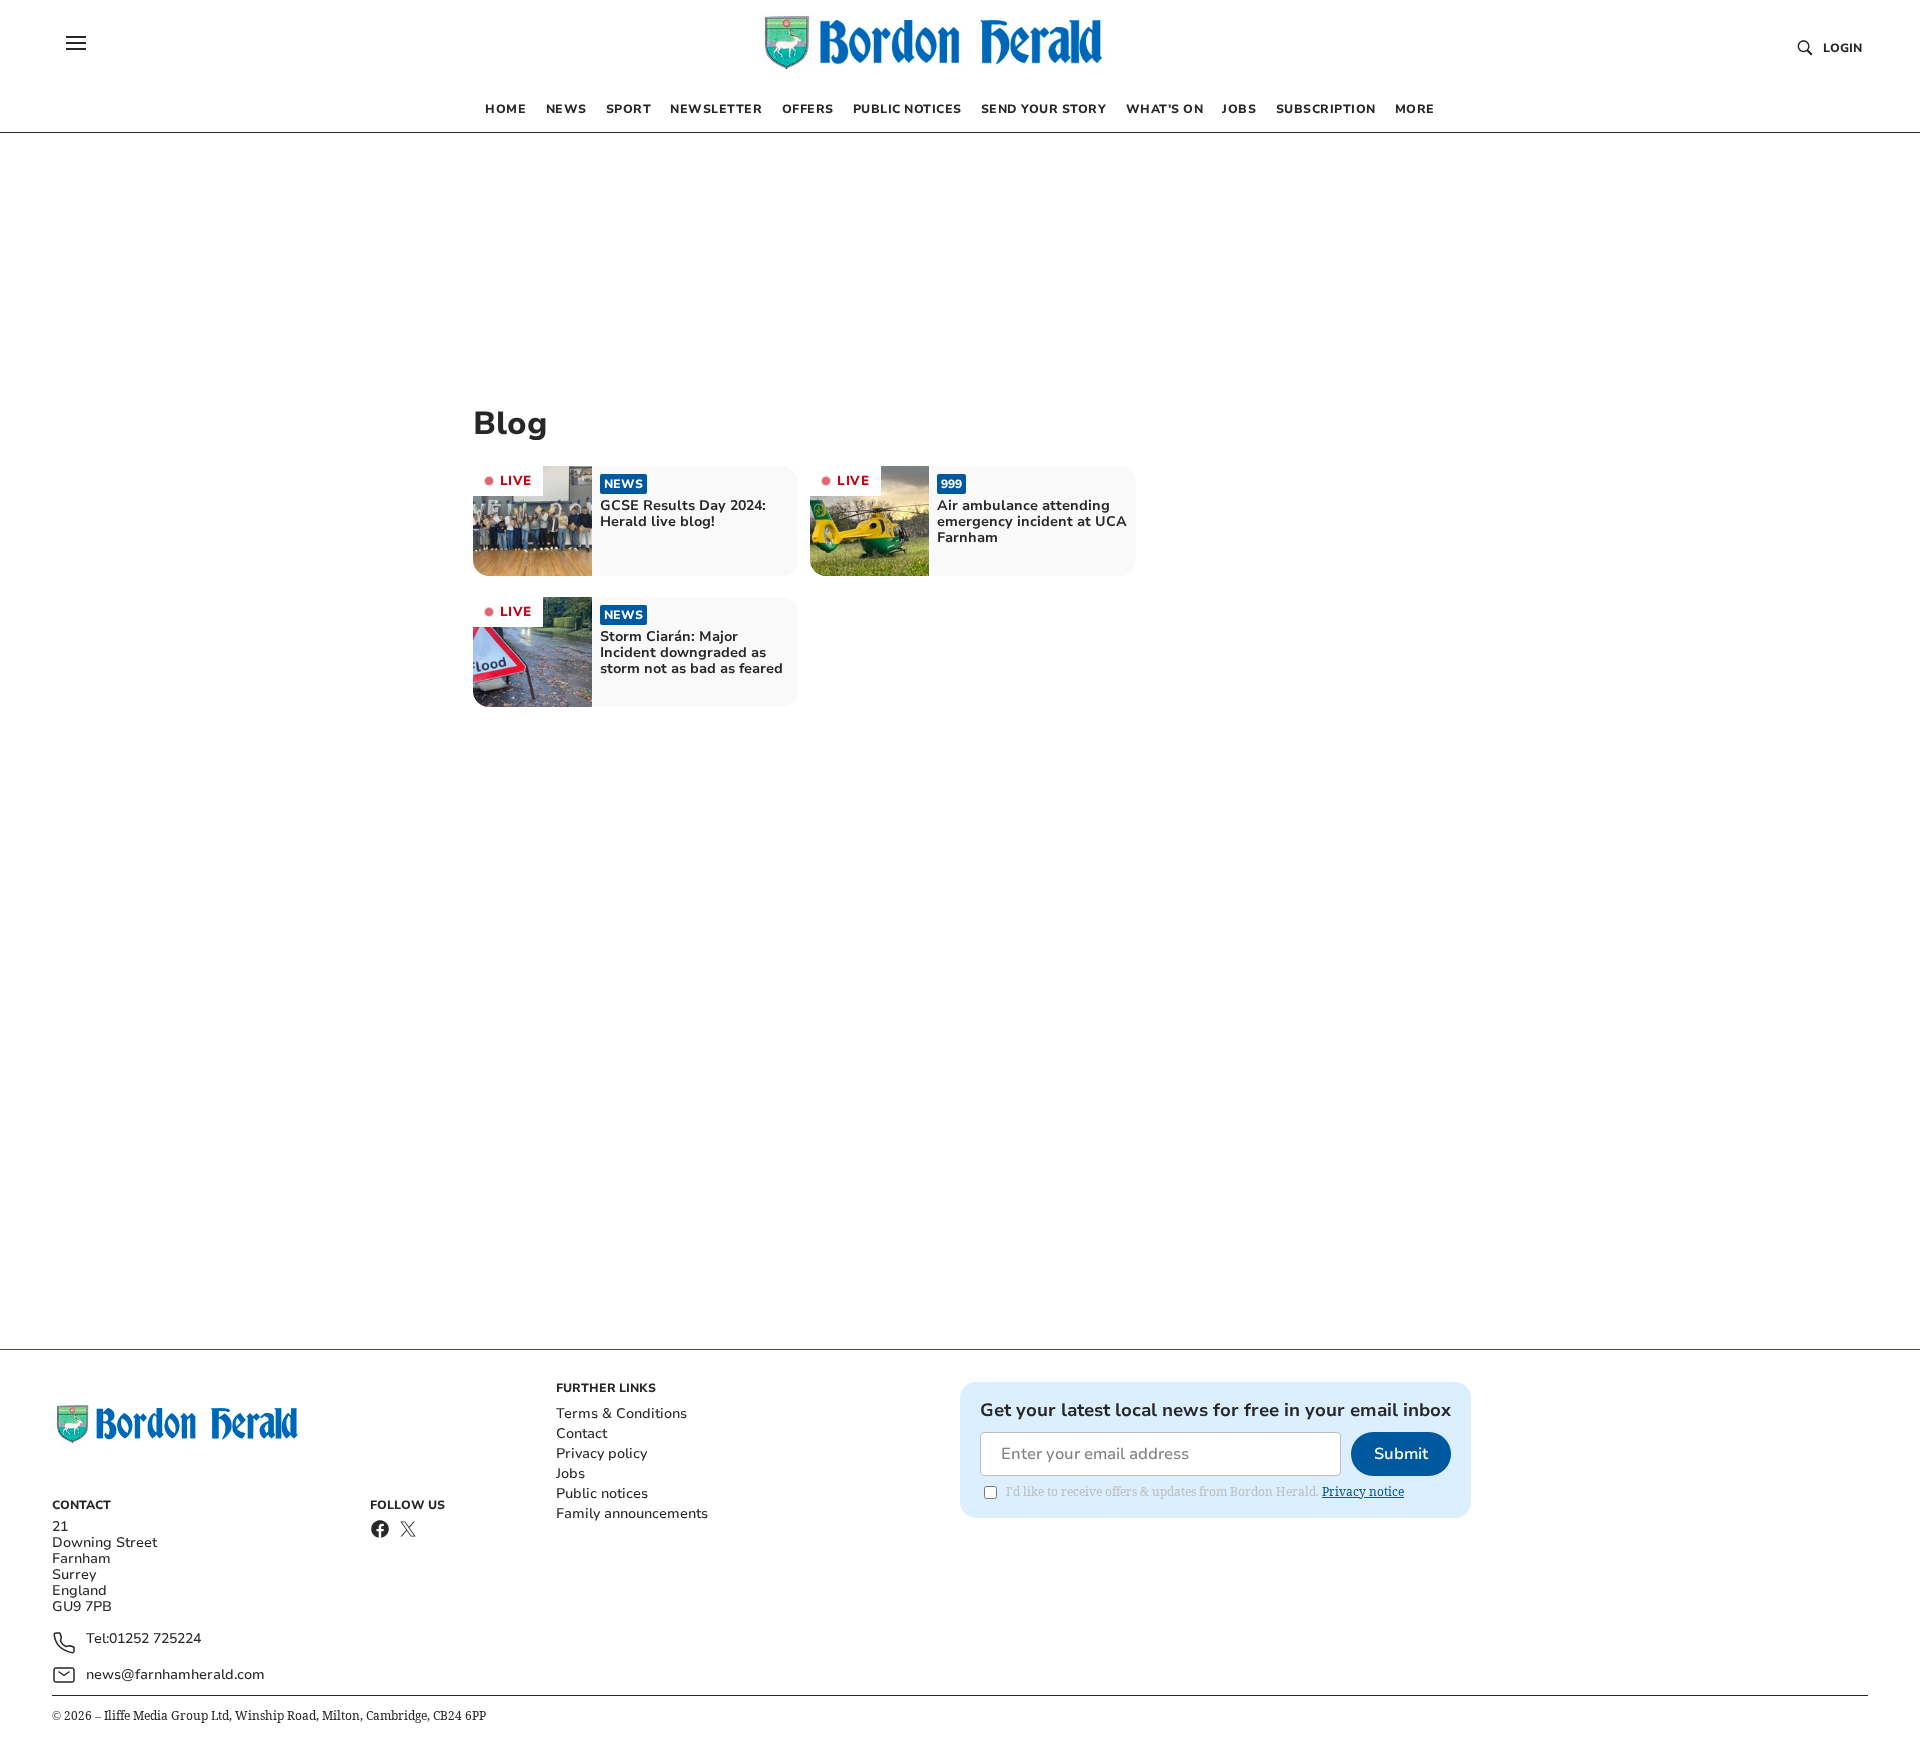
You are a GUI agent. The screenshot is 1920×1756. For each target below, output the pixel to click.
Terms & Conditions (621, 1413)
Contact (581, 1433)
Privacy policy (601, 1453)
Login (1842, 48)
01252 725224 (155, 1639)
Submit (1401, 1454)
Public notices (602, 1493)
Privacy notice (1363, 1491)
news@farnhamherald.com (175, 1674)
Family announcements (632, 1513)
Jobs (570, 1473)
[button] (76, 43)
